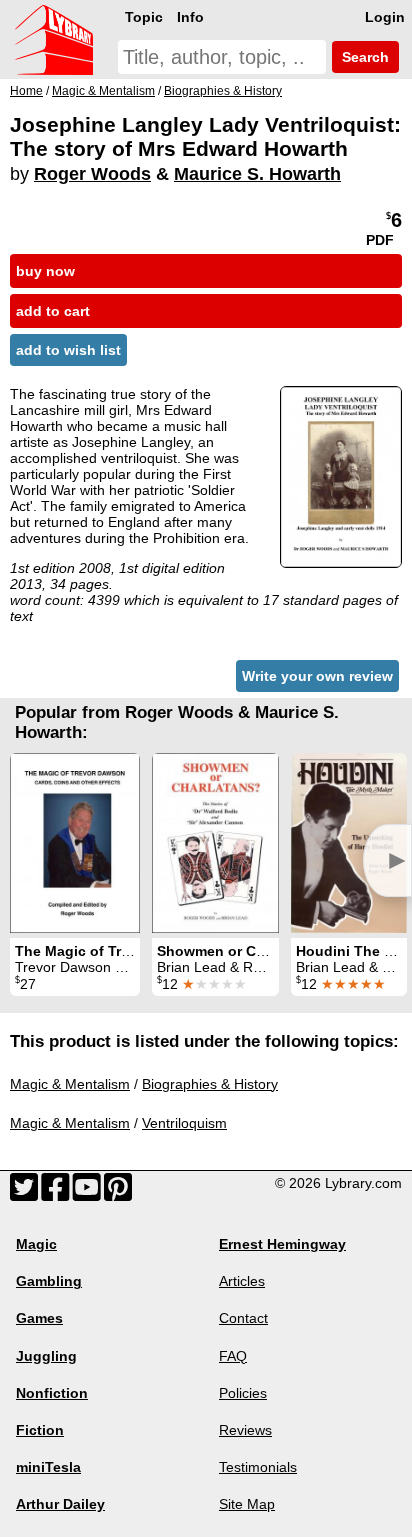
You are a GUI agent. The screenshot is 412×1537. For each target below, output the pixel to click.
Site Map (247, 1504)
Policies (243, 1393)
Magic (36, 1244)
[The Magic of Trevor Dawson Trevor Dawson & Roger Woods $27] (75, 843)
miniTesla (48, 1467)
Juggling (46, 1356)
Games (39, 1318)
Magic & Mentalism (70, 1084)
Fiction (40, 1430)
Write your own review (317, 676)
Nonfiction (52, 1393)
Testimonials (258, 1467)
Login (385, 17)
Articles (242, 1281)
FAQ (233, 1356)
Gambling (49, 1281)
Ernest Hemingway (282, 1244)
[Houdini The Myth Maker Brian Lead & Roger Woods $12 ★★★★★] (349, 843)
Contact (243, 1318)
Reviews (245, 1430)
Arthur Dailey (60, 1504)
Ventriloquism (184, 1123)
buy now (45, 271)
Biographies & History (210, 1084)
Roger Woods (92, 174)
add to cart (53, 311)
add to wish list (68, 350)
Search (363, 57)
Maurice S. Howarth (257, 174)
